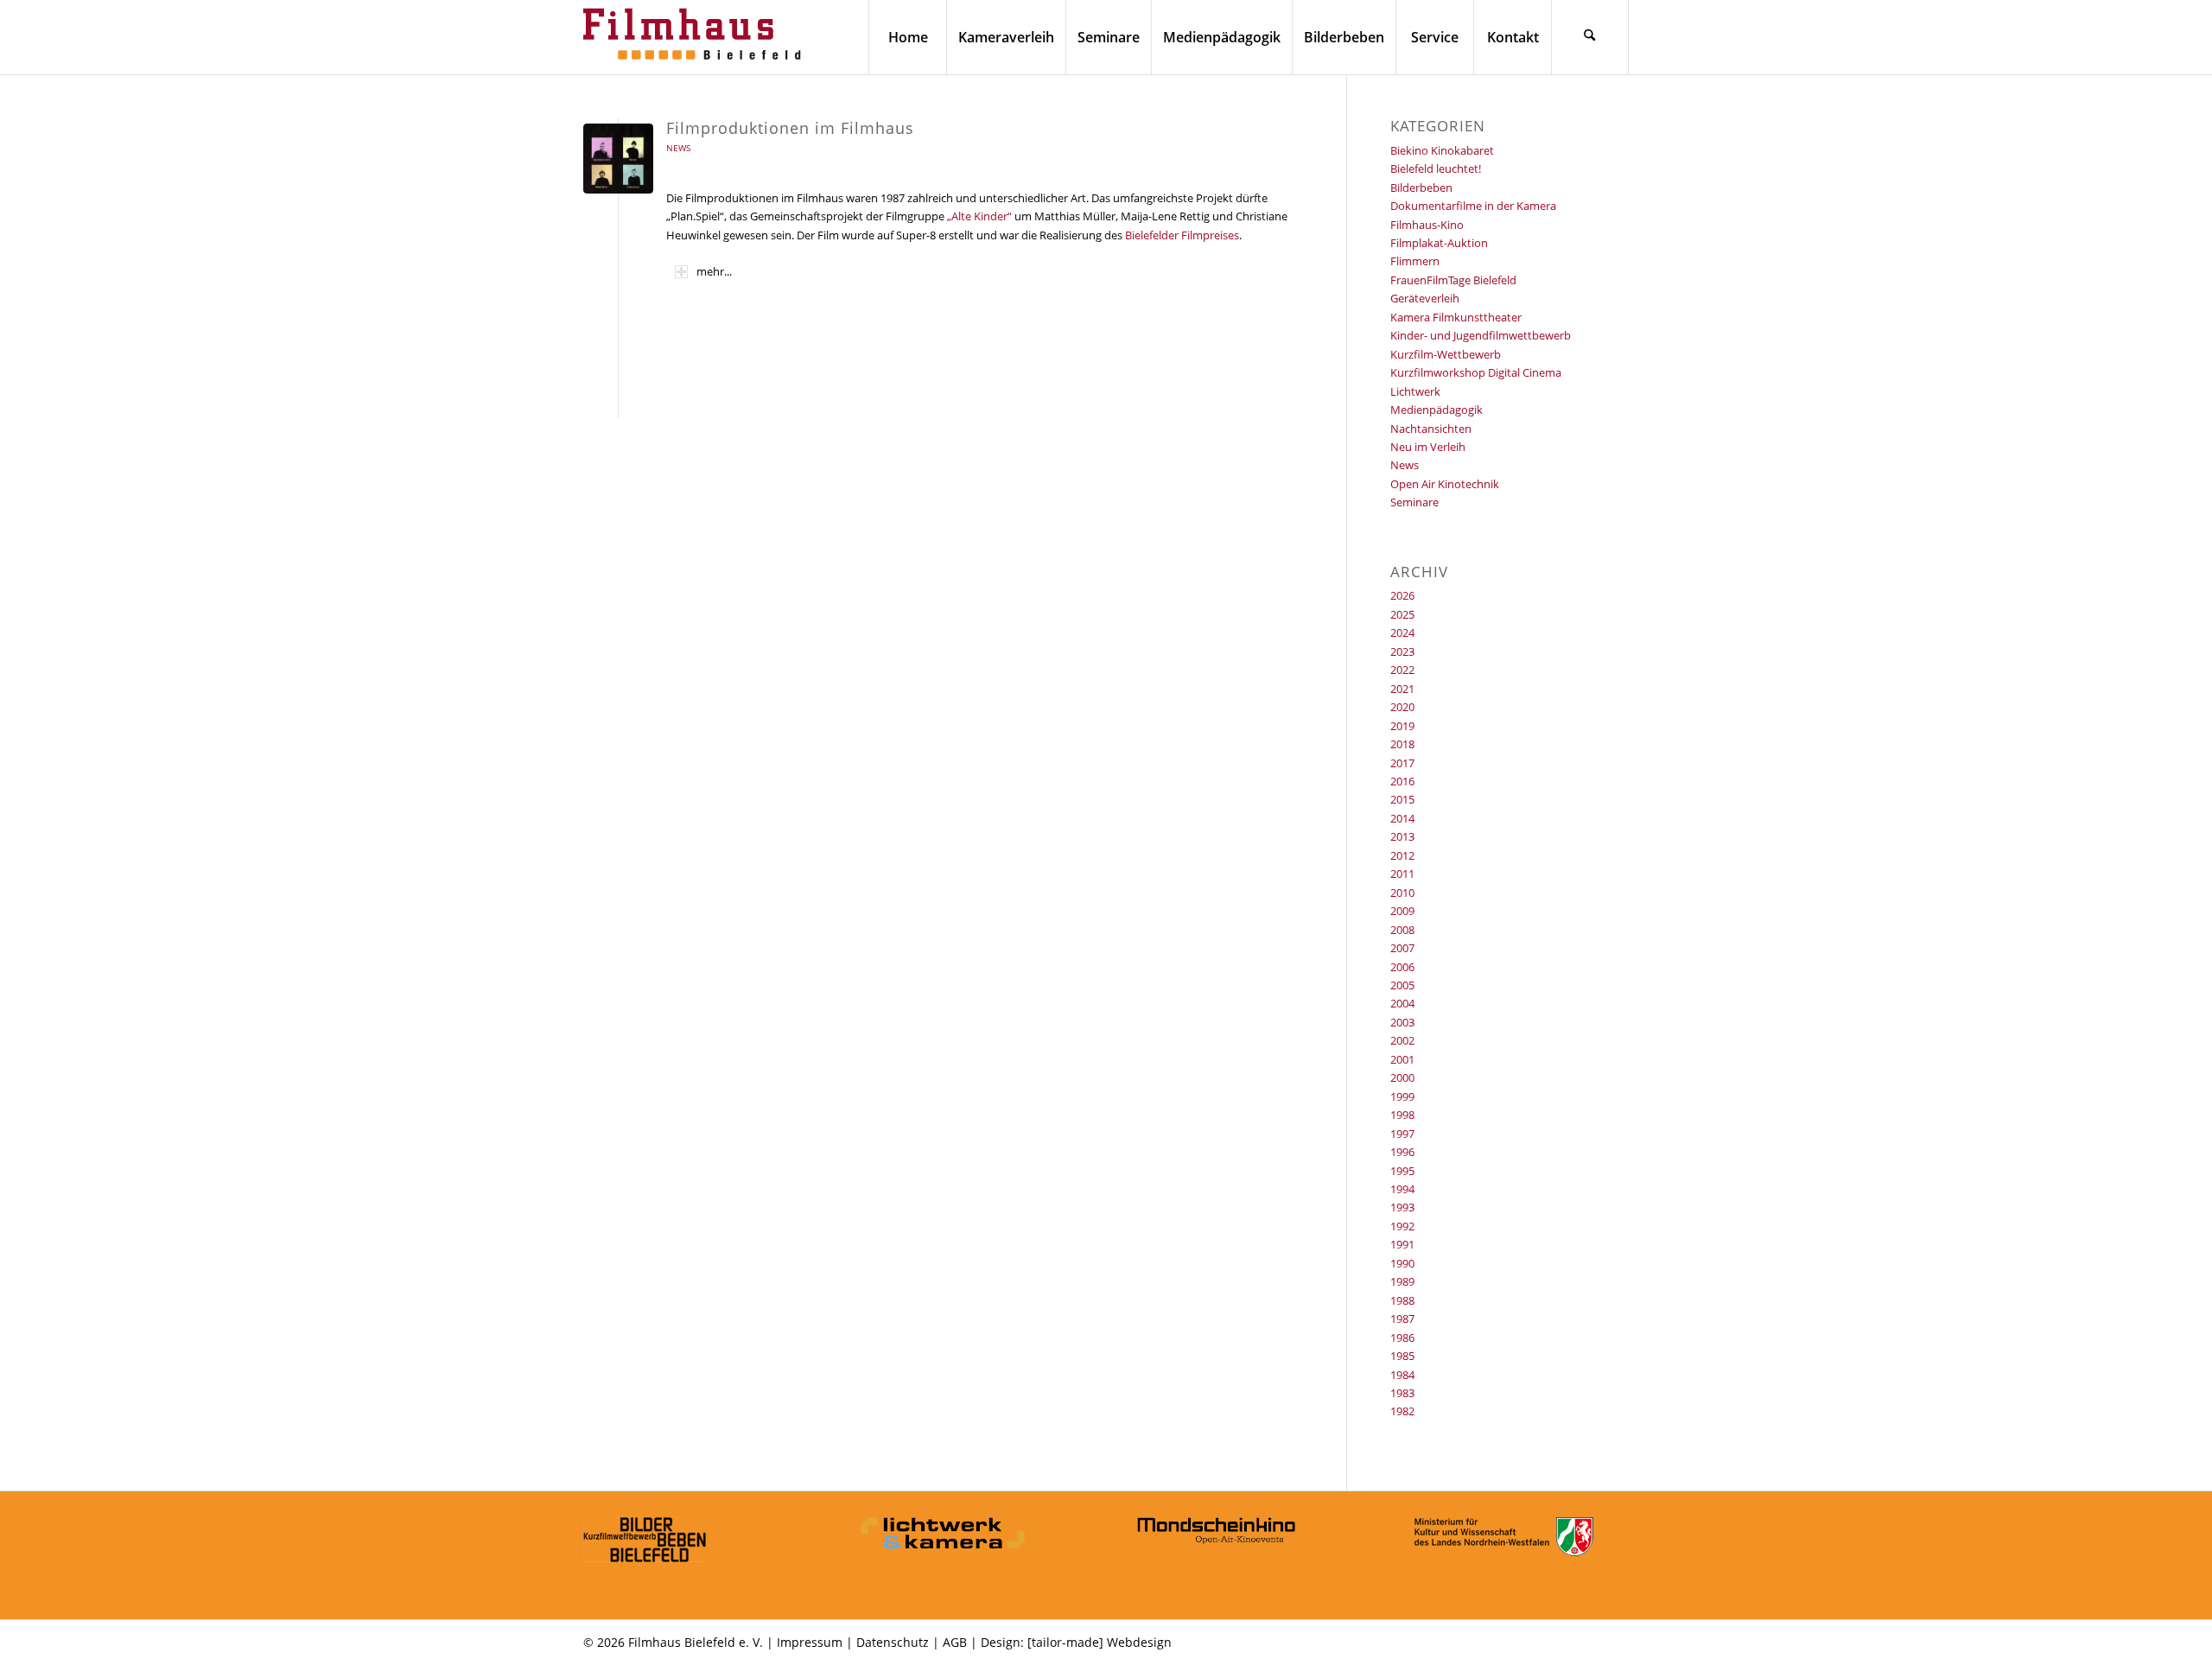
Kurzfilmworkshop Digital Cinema (1476, 372)
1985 (1402, 1356)
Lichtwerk (1415, 391)
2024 (1402, 632)
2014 (1402, 818)
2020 (1402, 707)
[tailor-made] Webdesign (1100, 1642)
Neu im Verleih (1428, 447)
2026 (1402, 595)
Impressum (810, 1642)
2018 (1402, 744)
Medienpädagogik (1437, 410)
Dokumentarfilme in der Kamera (1473, 206)
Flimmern (1415, 261)
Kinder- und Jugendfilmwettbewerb (1481, 335)
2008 (1402, 930)
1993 (1402, 1207)
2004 (1402, 1003)
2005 (1402, 985)
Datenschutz (893, 1642)
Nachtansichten (1431, 429)
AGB (955, 1642)
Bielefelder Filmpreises (1182, 235)
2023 (1402, 651)
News (678, 148)
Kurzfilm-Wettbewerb (1446, 354)
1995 (1402, 1171)
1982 (1402, 1411)
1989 (1402, 1281)
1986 (1402, 1338)
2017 (1402, 763)
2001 (1402, 1059)
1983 (1402, 1393)
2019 (1402, 726)
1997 (1402, 1134)
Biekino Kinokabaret (1442, 150)
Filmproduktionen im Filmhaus (790, 128)
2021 (1402, 689)
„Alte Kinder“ (979, 216)
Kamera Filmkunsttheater (1456, 317)
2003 (1402, 1022)
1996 (1402, 1152)
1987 (1402, 1319)
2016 (1402, 781)
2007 (1402, 948)
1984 (1402, 1375)
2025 (1402, 614)
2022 (1402, 670)
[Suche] (1590, 37)
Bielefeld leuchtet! (1436, 168)
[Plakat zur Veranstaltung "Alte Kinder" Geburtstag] (618, 159)
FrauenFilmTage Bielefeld (1453, 280)
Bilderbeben (1421, 187)
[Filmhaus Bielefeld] (696, 37)
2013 (1402, 836)
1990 (1402, 1263)
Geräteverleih (1425, 298)
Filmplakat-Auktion (1439, 243)
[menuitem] (907, 37)
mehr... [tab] (714, 271)
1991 (1402, 1244)
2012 (1402, 855)
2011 (1402, 874)
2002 (1402, 1040)
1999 (1402, 1096)
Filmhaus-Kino (1427, 225)
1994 (1402, 1189)
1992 (1402, 1226)
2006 (1402, 967)
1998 (1402, 1115)
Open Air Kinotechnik (1445, 484)
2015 (1402, 799)
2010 (1402, 893)
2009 (1402, 911)
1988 (1402, 1300)
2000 (1402, 1077)
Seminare (1414, 502)
